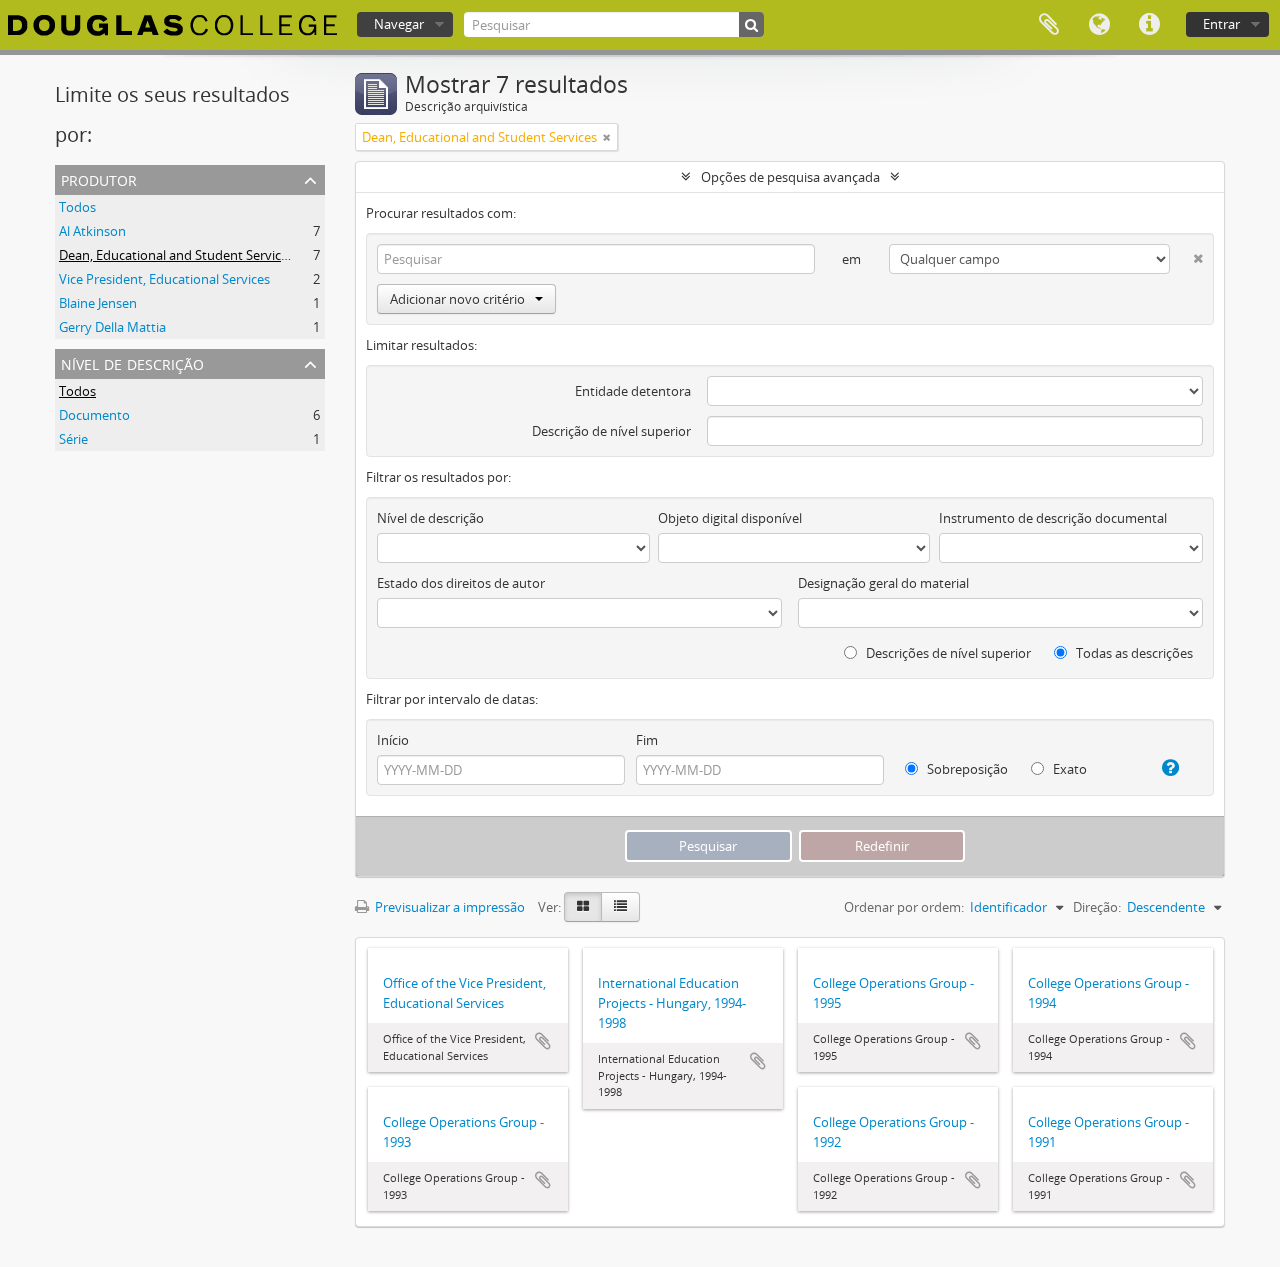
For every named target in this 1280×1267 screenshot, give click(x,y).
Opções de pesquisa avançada (790, 177)
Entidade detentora (633, 391)
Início (393, 740)
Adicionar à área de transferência (543, 1041)
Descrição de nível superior (611, 431)
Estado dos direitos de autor (461, 583)
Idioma (1099, 25)
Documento (94, 415)
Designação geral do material (883, 583)
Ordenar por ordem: (904, 907)
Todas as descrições (1133, 653)
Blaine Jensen (98, 303)
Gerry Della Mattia (112, 327)
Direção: (1097, 907)
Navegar (399, 24)
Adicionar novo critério (457, 299)
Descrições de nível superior (947, 653)
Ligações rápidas (1149, 25)
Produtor (99, 178)
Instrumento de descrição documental (1053, 518)
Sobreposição (966, 769)
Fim (647, 740)
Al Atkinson (92, 231)
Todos (77, 207)
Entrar (1221, 24)
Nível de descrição (132, 362)
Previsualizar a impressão (448, 907)
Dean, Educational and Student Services (176, 255)
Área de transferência (1049, 25)
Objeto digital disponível (730, 518)
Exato (1068, 769)
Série (73, 439)
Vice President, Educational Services (164, 279)
